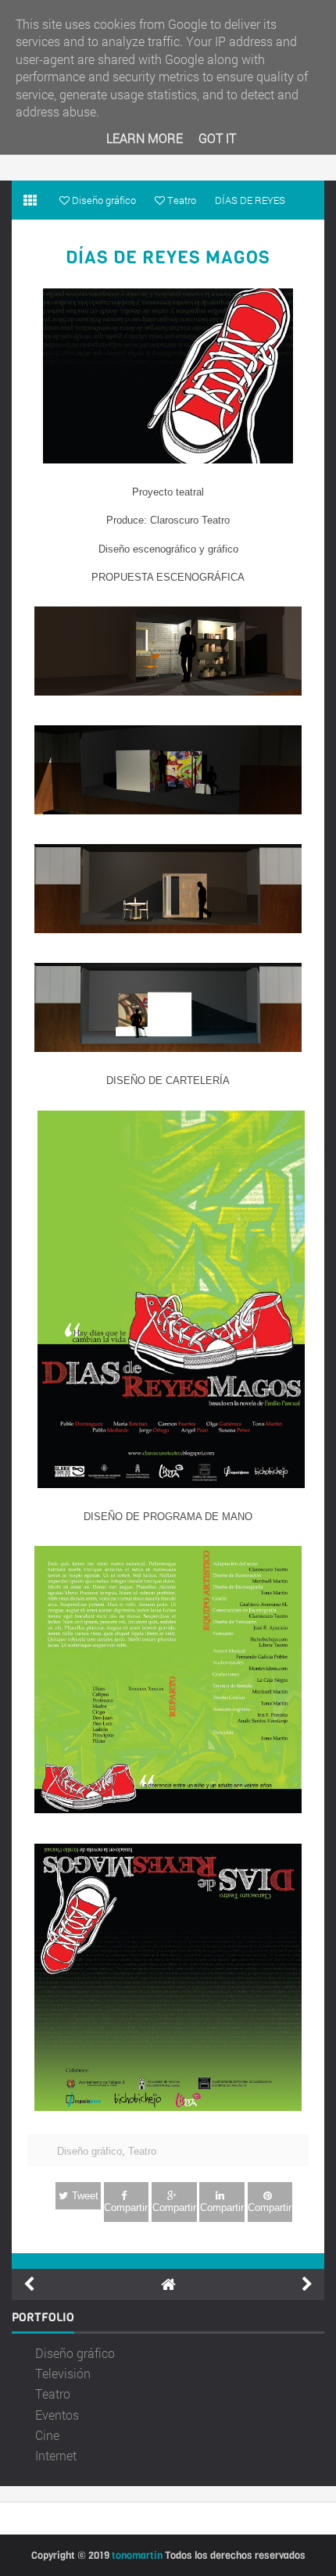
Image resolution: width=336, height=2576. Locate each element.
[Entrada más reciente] (29, 2284)
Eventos (57, 2415)
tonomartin (137, 2555)
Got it (217, 138)
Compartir (126, 2207)
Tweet (85, 2196)
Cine (47, 2435)
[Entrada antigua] (307, 2284)
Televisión (63, 2373)
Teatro (142, 2151)
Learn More (145, 138)
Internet (56, 2455)
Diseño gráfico (89, 2151)
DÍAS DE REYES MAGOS (168, 258)
